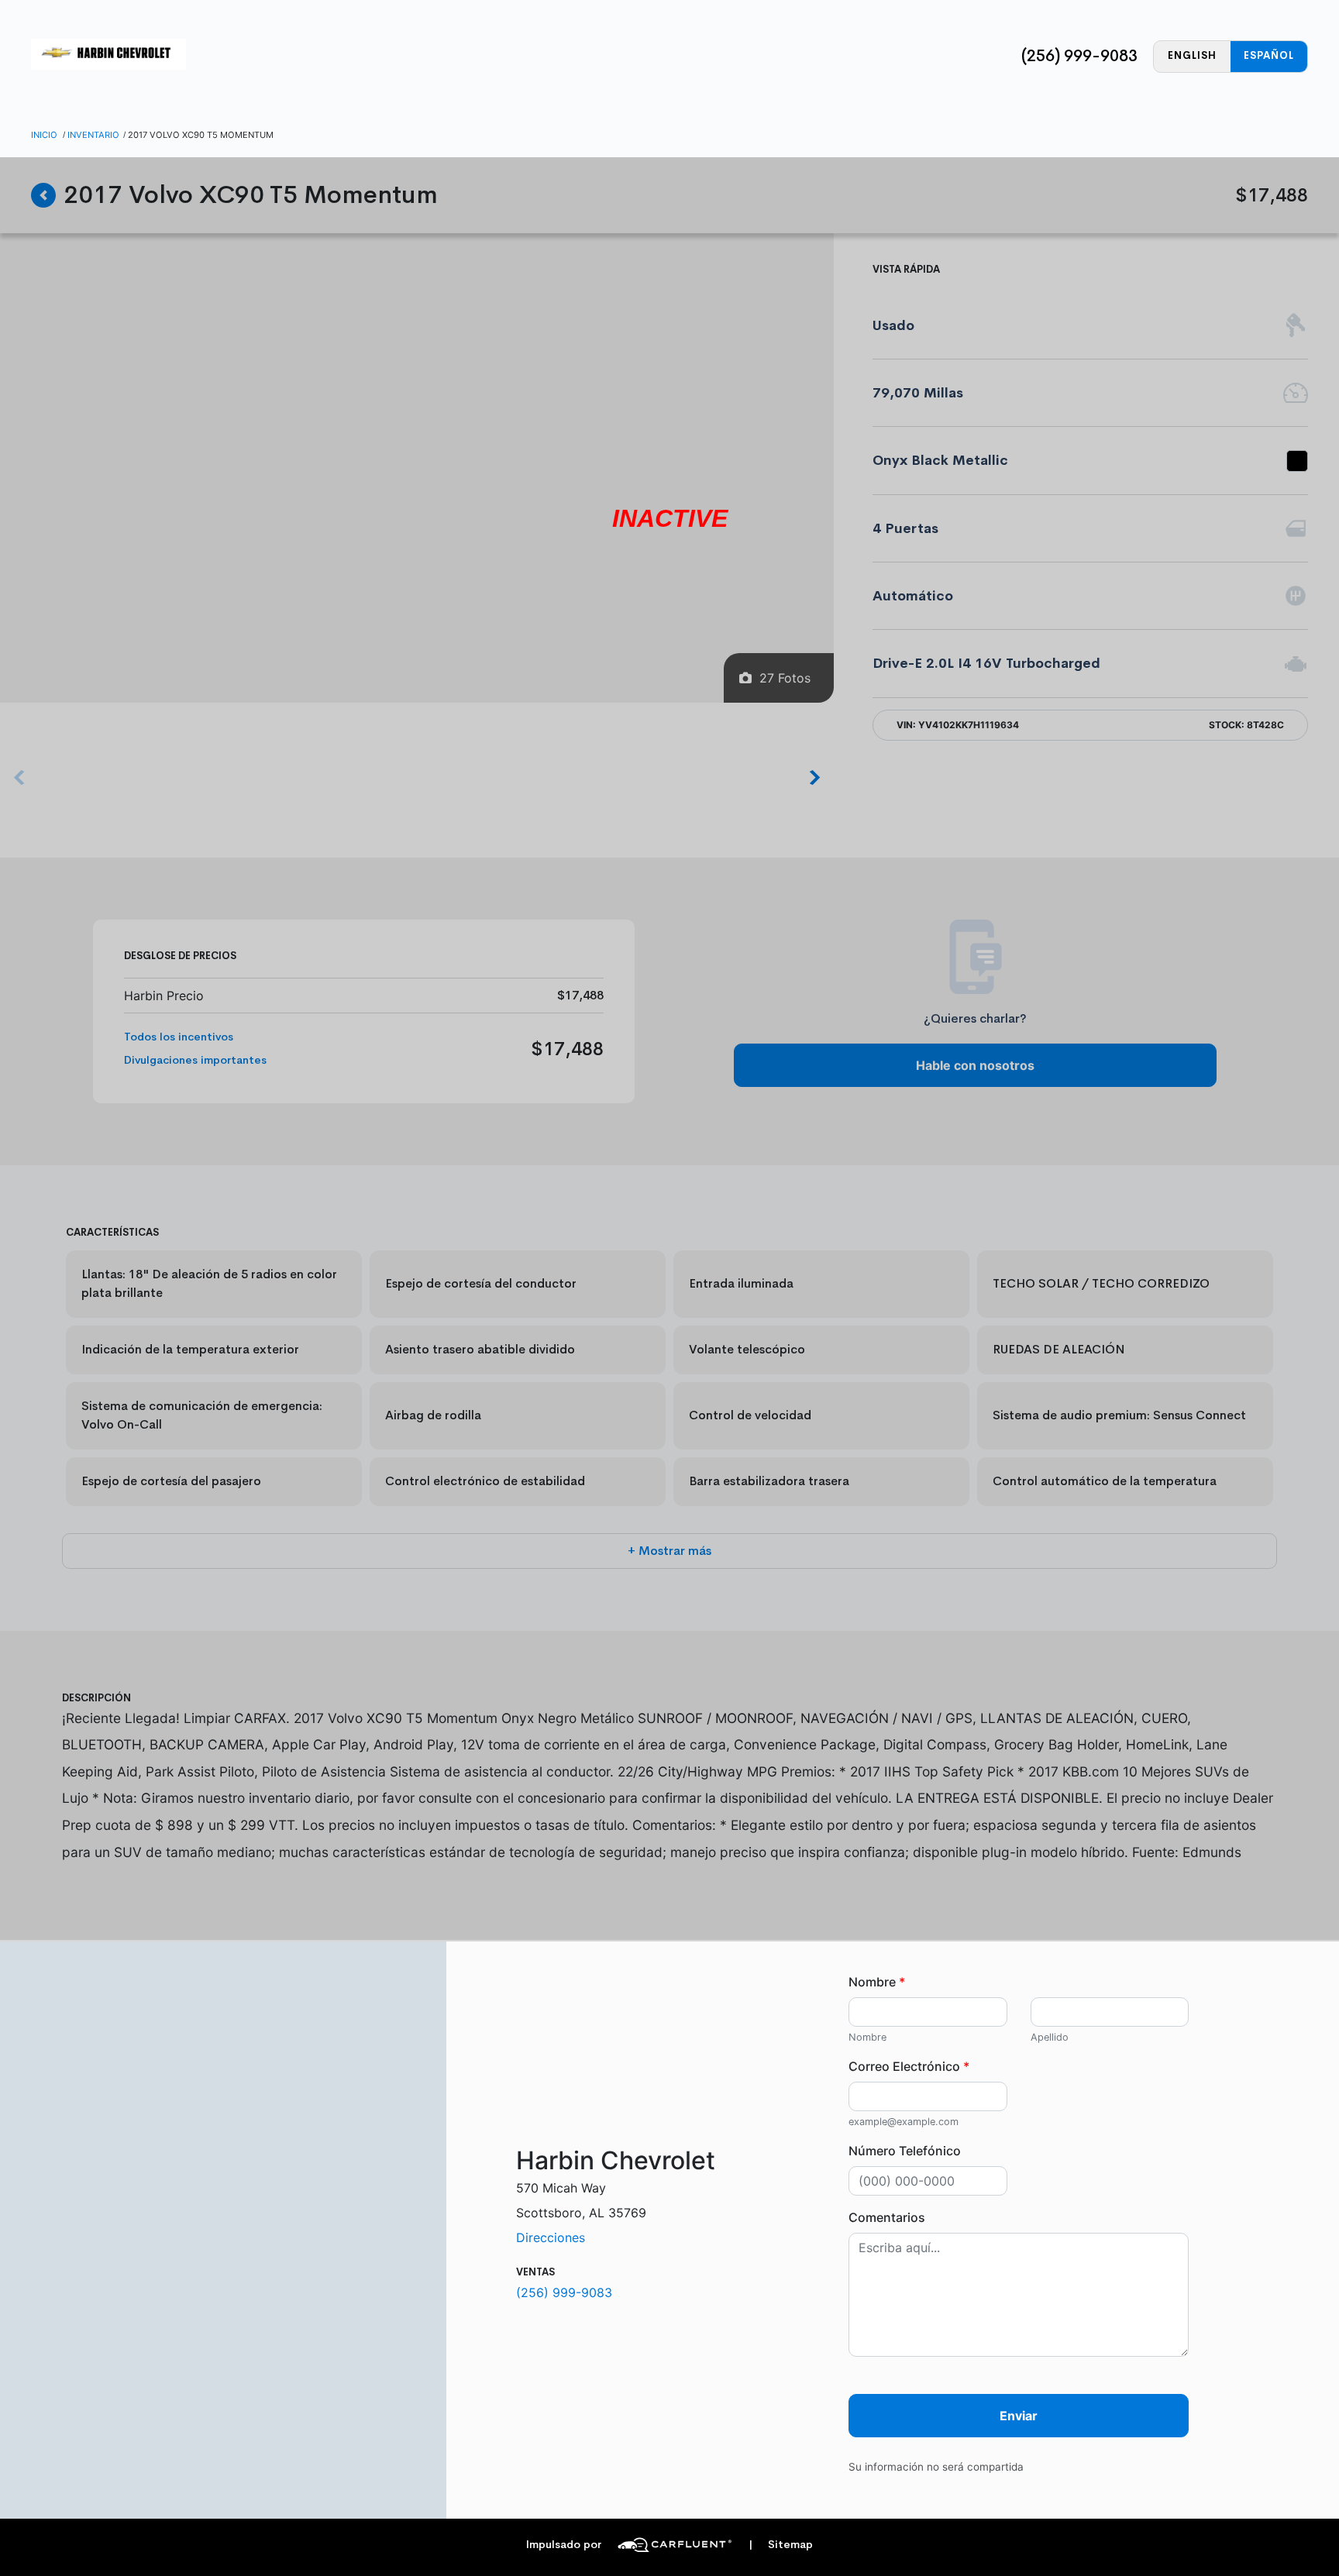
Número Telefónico (905, 2151)
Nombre (877, 1982)
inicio (44, 135)
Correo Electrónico (909, 2066)
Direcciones (551, 2237)
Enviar (1019, 2416)
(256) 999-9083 (1079, 56)
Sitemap (781, 2545)
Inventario (93, 135)
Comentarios (887, 2217)
